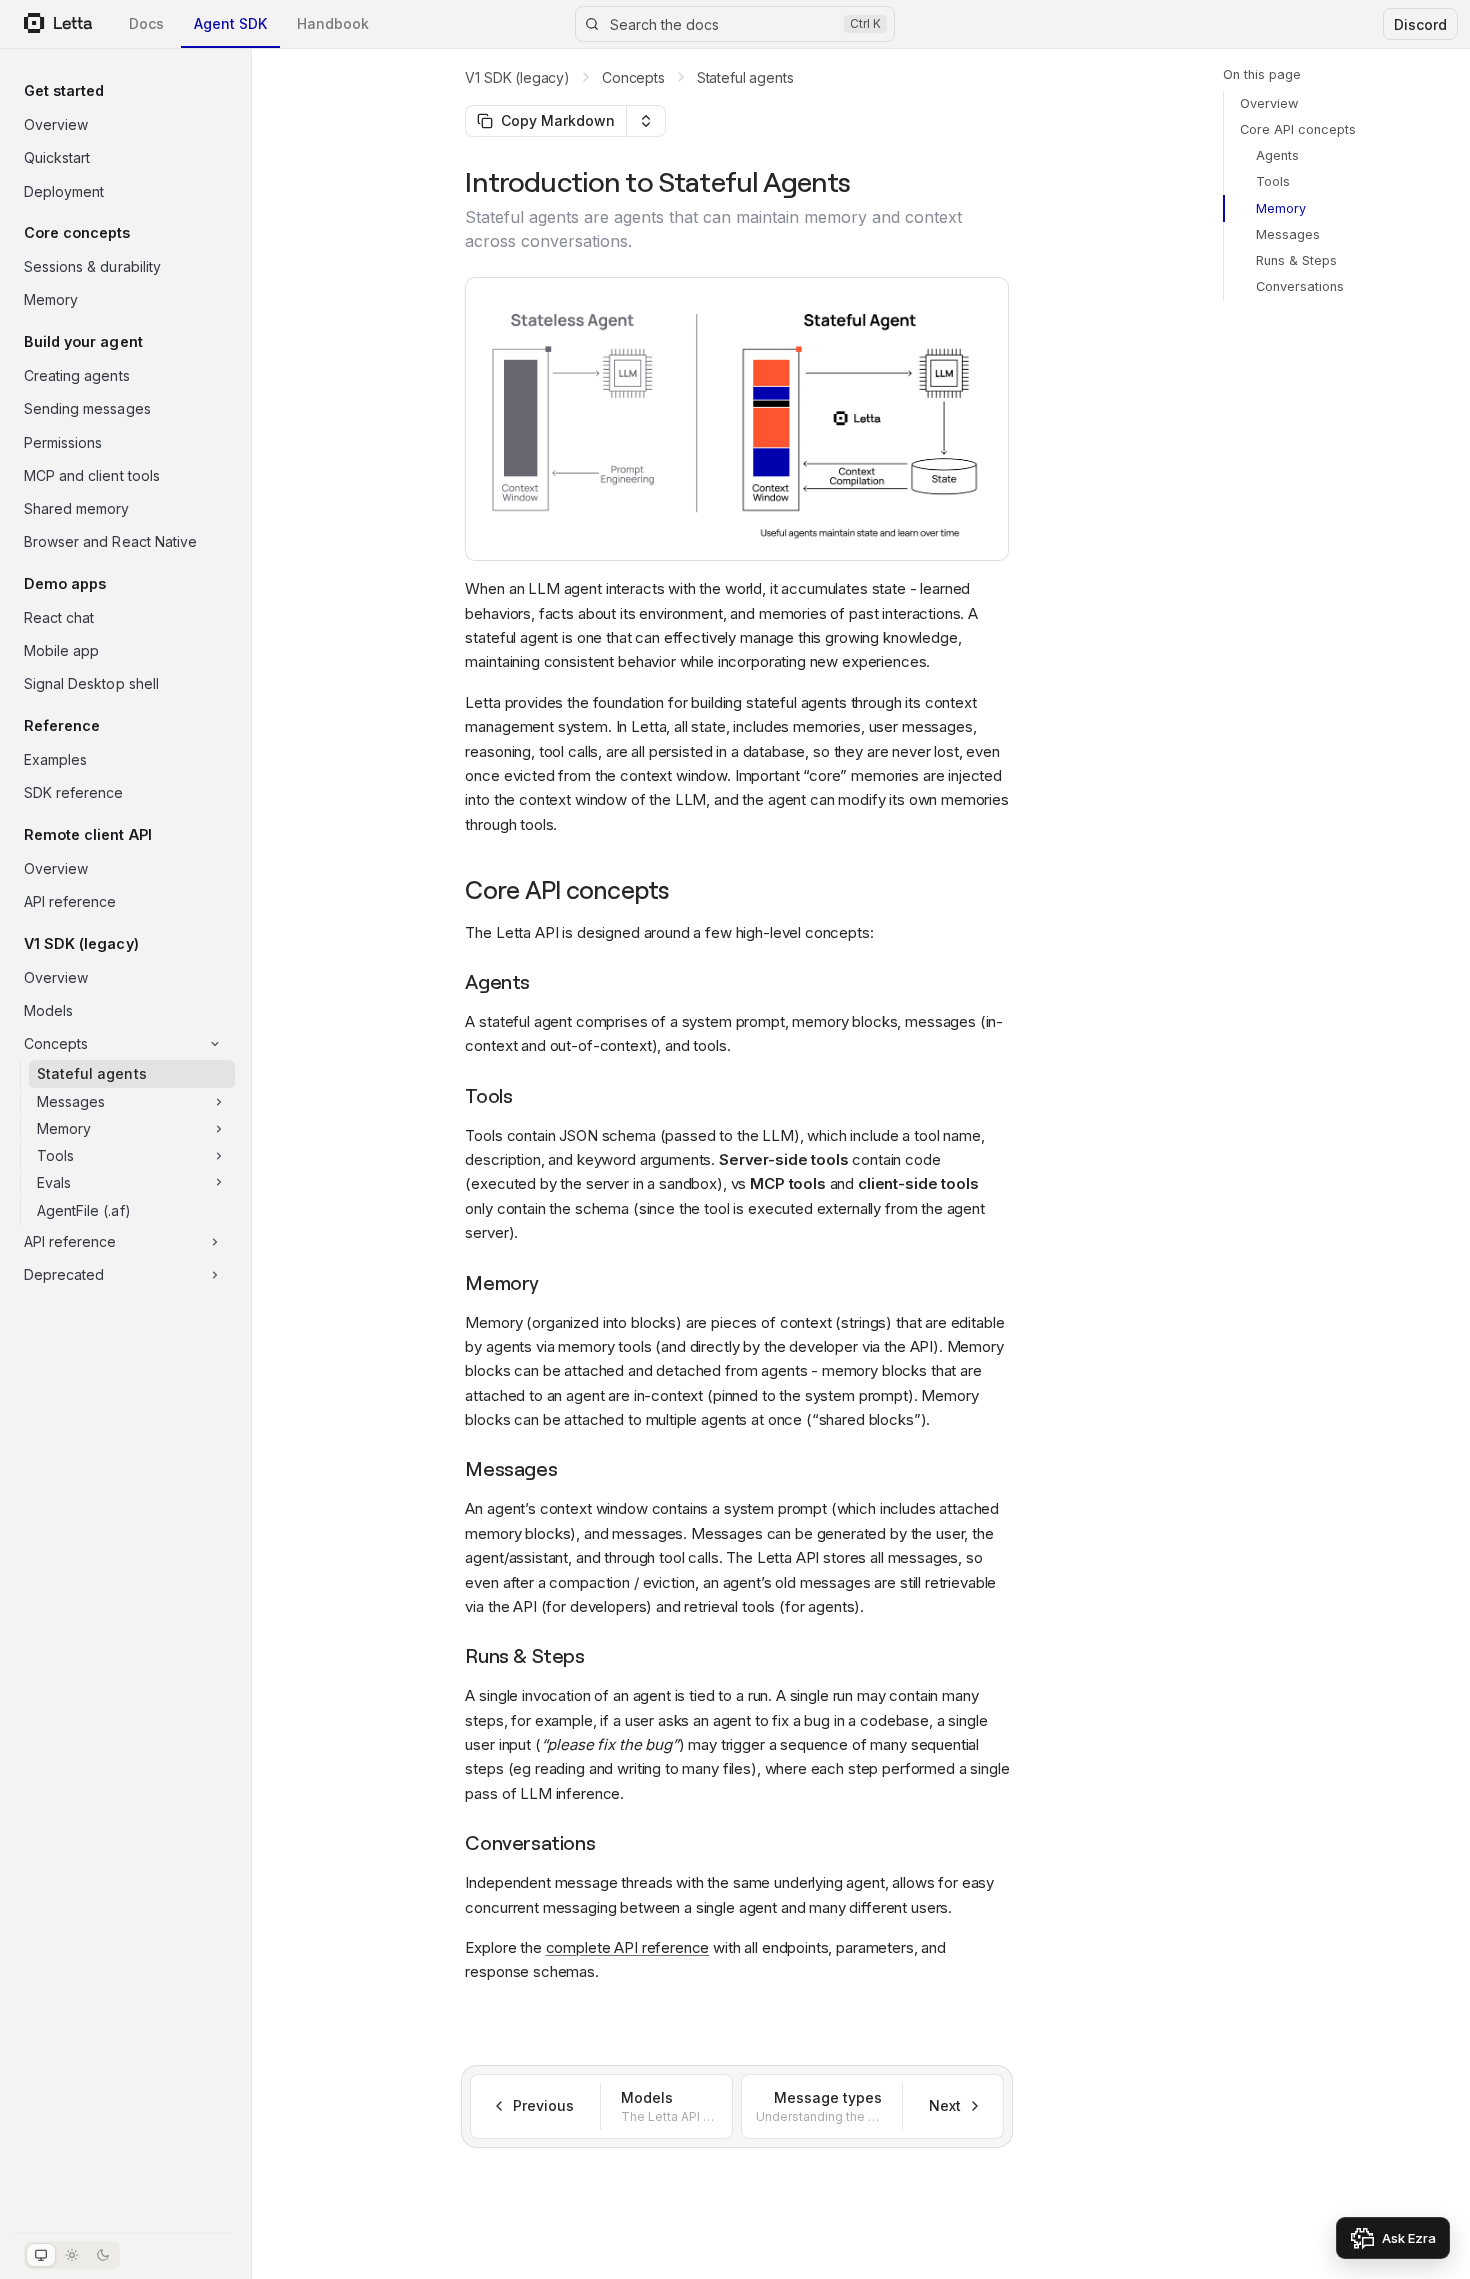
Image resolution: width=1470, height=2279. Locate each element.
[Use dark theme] (103, 2255)
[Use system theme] (41, 2255)
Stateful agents (745, 77)
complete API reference (628, 1947)
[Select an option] (646, 121)
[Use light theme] (72, 2255)
